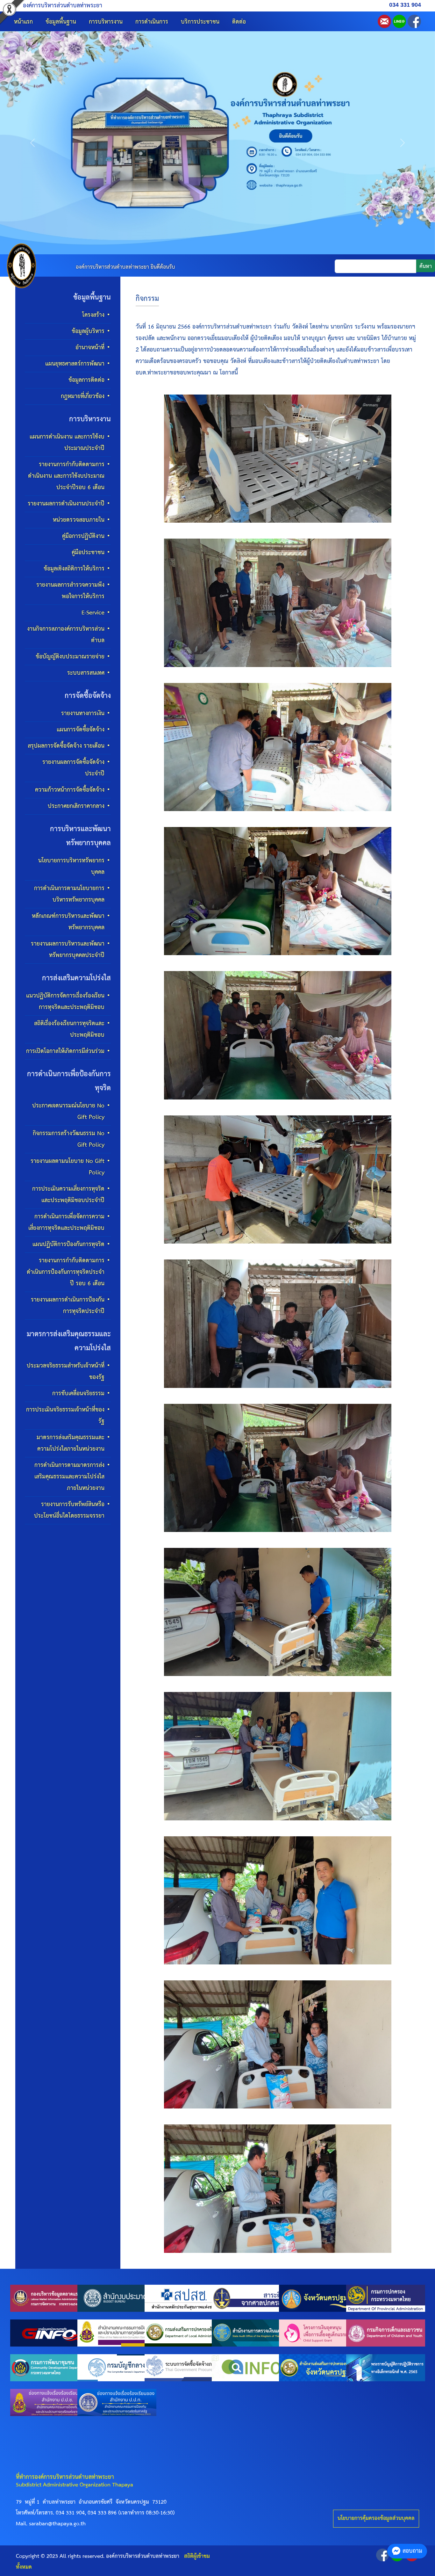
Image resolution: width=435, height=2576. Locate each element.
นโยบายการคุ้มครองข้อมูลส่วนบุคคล (376, 2518)
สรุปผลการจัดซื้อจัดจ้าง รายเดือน (66, 746)
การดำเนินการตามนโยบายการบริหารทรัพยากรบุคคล (69, 894)
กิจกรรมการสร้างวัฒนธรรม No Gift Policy (69, 1139)
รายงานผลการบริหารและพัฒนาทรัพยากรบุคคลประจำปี (68, 950)
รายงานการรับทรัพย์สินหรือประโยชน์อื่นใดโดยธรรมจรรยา (69, 1510)
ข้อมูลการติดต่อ (86, 380)
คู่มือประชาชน (88, 552)
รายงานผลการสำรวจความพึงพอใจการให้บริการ (70, 591)
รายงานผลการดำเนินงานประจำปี (66, 504)
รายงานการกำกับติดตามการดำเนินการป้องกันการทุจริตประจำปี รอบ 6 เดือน (66, 1272)
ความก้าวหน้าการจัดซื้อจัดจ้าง (70, 790)
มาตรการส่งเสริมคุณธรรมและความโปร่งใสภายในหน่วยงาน (71, 1443)
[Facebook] (414, 21)
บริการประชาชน (200, 22)
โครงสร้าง (93, 315)
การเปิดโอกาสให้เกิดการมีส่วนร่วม (65, 1051)
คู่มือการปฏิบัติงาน (83, 536)
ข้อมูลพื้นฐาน (61, 22)
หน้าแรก (23, 22)
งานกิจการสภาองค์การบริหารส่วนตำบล (66, 635)
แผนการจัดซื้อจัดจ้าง (81, 730)
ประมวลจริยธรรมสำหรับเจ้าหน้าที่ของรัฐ (66, 1371)
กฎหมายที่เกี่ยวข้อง (83, 396)
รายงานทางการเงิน (83, 713)
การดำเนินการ (152, 22)
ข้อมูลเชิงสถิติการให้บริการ (74, 569)
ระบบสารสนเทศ (86, 673)
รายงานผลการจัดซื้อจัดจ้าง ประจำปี (73, 768)
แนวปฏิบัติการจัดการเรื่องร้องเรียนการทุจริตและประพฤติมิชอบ (65, 1001)
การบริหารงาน (106, 22)
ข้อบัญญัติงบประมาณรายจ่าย (70, 657)
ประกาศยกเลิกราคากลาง (76, 806)
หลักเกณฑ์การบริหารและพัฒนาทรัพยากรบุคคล (68, 922)
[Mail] (384, 21)
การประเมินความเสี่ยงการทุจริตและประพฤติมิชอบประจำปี (68, 1195)
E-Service (93, 613)
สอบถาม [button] (412, 2551)
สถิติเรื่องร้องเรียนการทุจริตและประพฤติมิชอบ (69, 1029)
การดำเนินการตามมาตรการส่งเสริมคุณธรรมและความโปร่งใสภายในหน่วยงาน (69, 1477)
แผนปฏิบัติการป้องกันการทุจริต (68, 1244)
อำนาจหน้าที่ (90, 348)
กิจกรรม (147, 299)
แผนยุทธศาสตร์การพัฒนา (75, 364)
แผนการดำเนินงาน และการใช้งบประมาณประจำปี (67, 443)
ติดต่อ (239, 22)
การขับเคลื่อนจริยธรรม (78, 1393)
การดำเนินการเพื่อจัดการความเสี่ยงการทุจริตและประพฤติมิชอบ (66, 1222)
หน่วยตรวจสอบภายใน (79, 520)
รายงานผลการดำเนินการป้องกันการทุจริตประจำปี (68, 1306)
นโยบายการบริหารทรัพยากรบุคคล (71, 866)
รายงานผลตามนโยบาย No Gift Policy (68, 1167)
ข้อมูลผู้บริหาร (88, 331)
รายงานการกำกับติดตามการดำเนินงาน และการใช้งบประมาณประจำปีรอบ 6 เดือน (66, 476)
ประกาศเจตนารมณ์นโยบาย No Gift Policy (68, 1111)
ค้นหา (426, 267)
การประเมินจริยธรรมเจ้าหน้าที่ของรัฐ (65, 1415)
